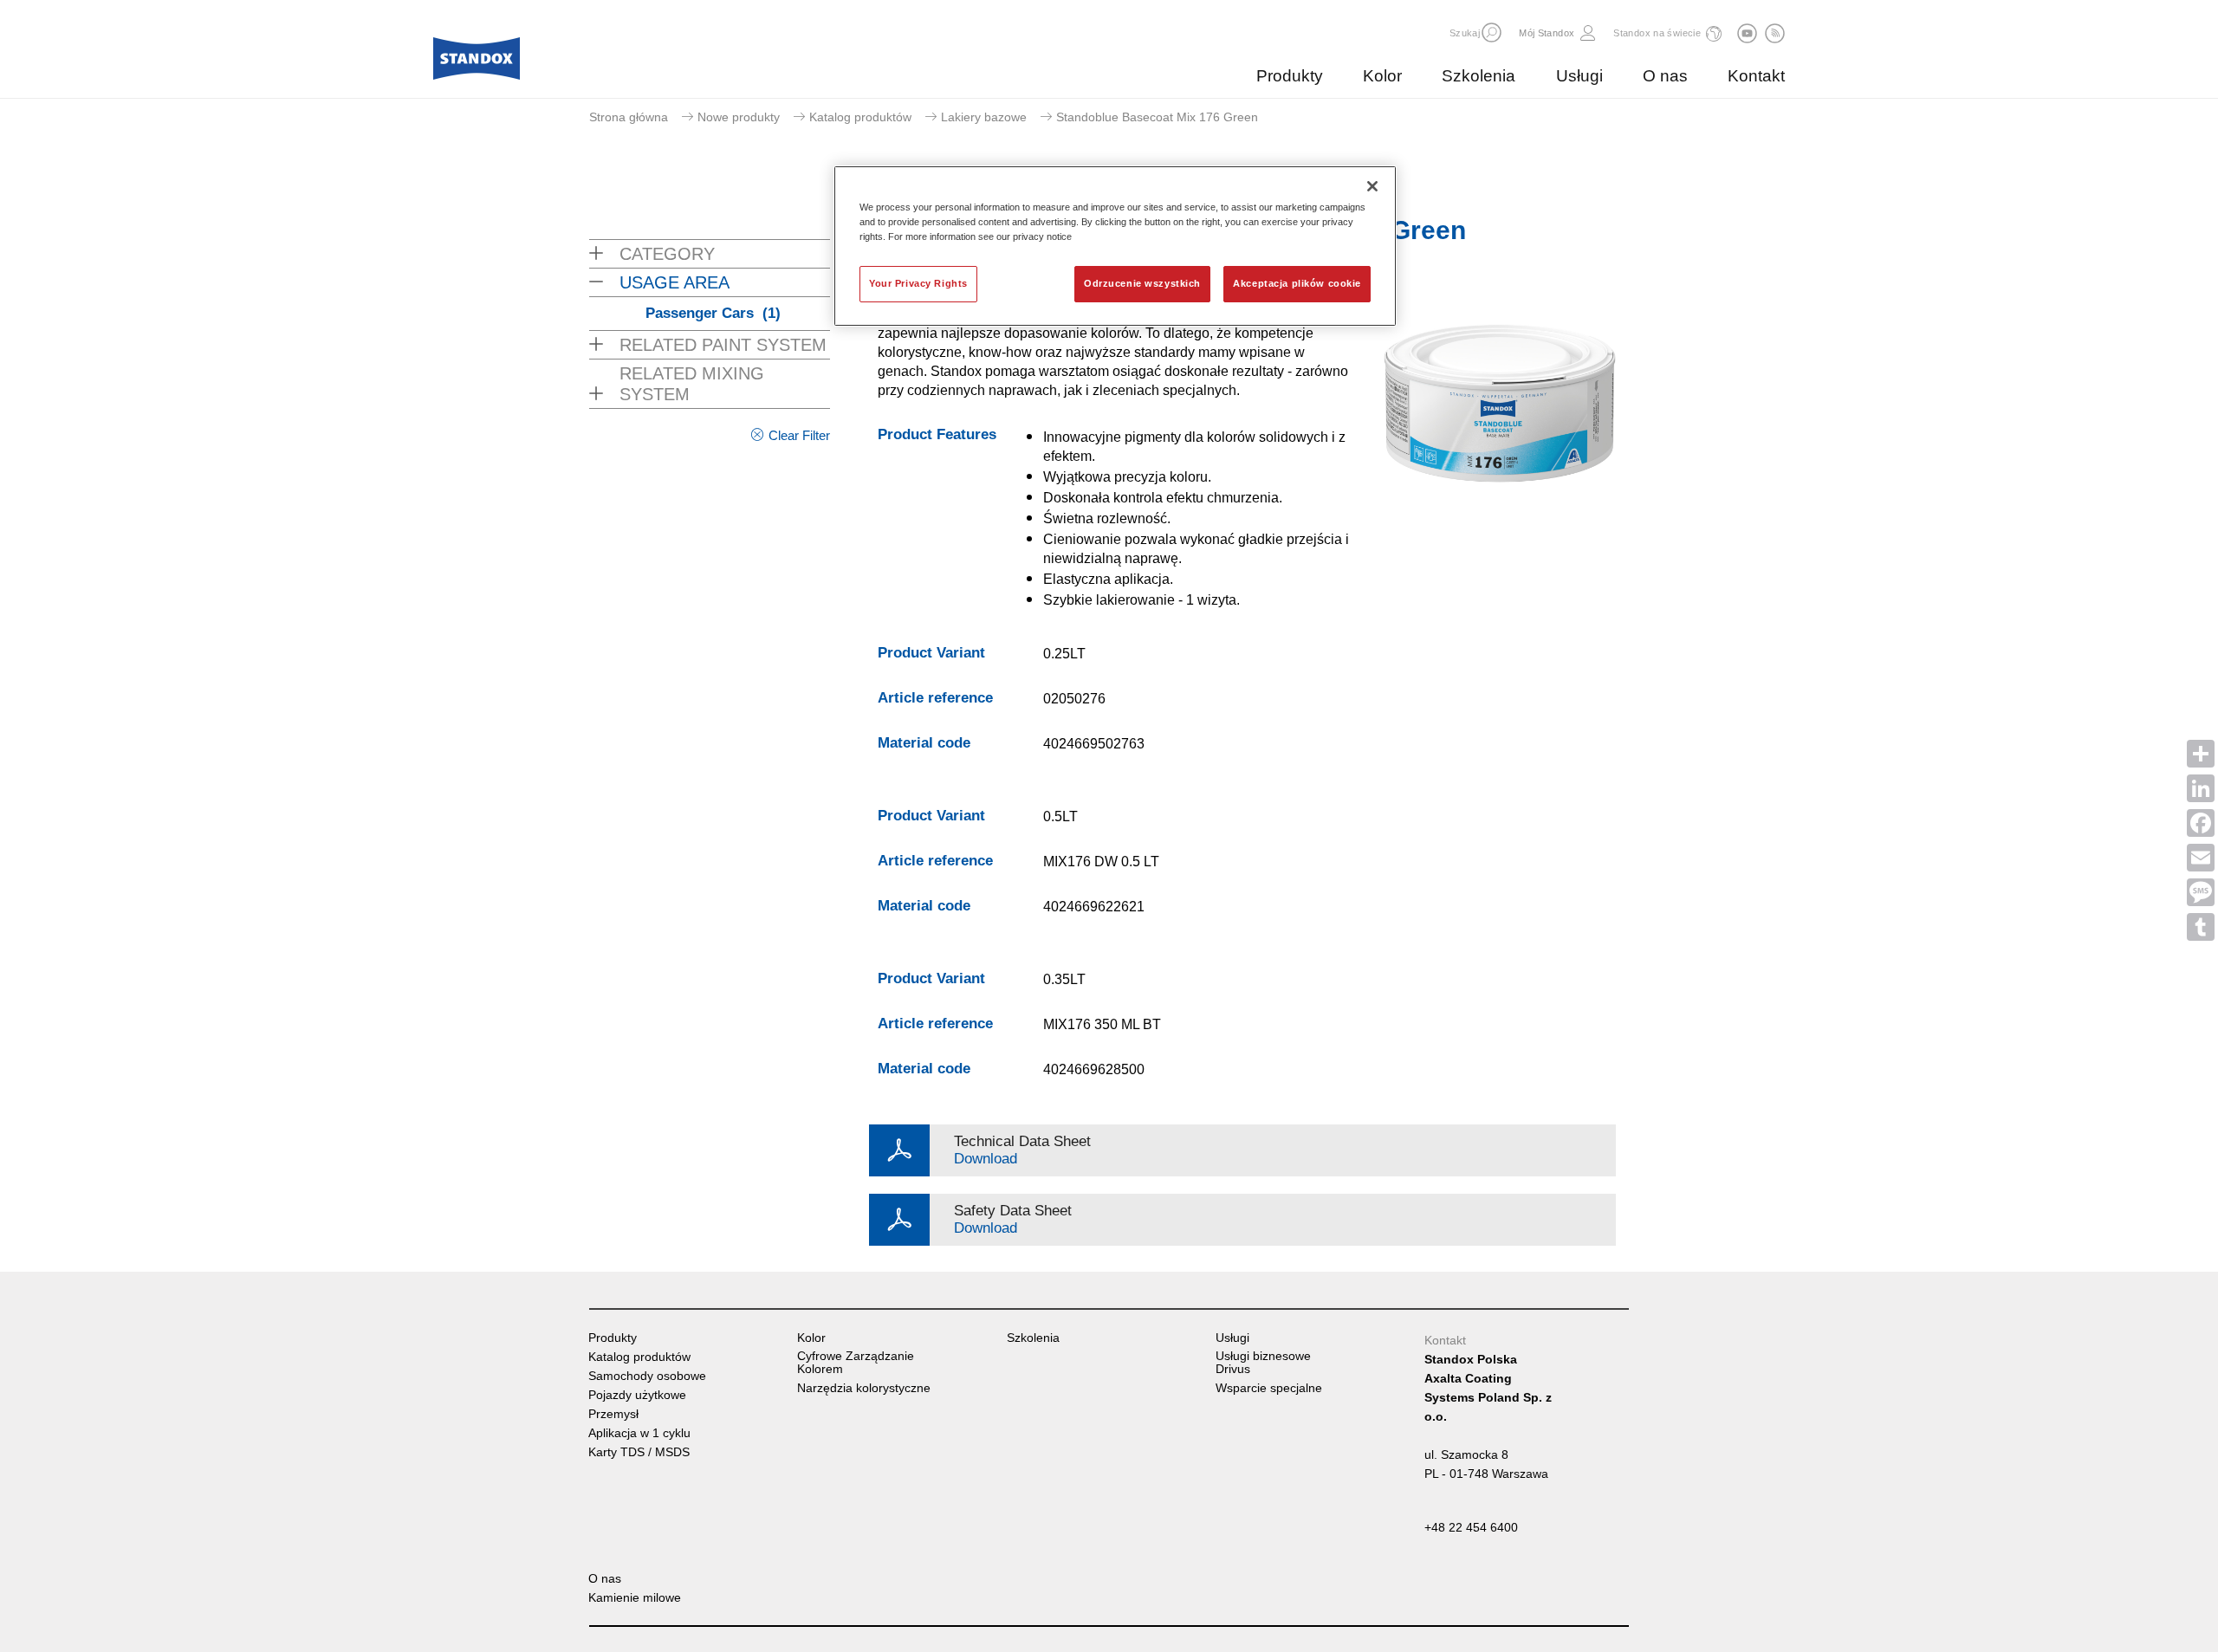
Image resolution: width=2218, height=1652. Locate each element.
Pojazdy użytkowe (637, 1395)
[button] (1492, 32)
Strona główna (629, 117)
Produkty (1290, 76)
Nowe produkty (739, 117)
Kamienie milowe (635, 1598)
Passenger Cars (713, 313)
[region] (1115, 246)
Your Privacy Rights (918, 283)
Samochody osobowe (647, 1376)
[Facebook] (2201, 823)
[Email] (2201, 858)
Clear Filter (799, 435)
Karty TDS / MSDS (639, 1452)
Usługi (1579, 76)
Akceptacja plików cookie (1297, 283)
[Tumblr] (2201, 927)
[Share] (2201, 754)
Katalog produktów (860, 117)
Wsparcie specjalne (1269, 1388)
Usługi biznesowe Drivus (1263, 1363)
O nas (1665, 76)
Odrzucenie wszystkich (1142, 283)
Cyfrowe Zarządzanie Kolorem (856, 1363)
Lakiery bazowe (984, 117)
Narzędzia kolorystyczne (864, 1388)
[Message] (2201, 892)
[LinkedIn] (2201, 788)
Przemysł (613, 1414)
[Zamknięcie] (1372, 186)
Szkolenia (1479, 76)
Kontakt (1756, 76)
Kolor (1382, 76)
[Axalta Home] (477, 63)
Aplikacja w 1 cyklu (639, 1433)
